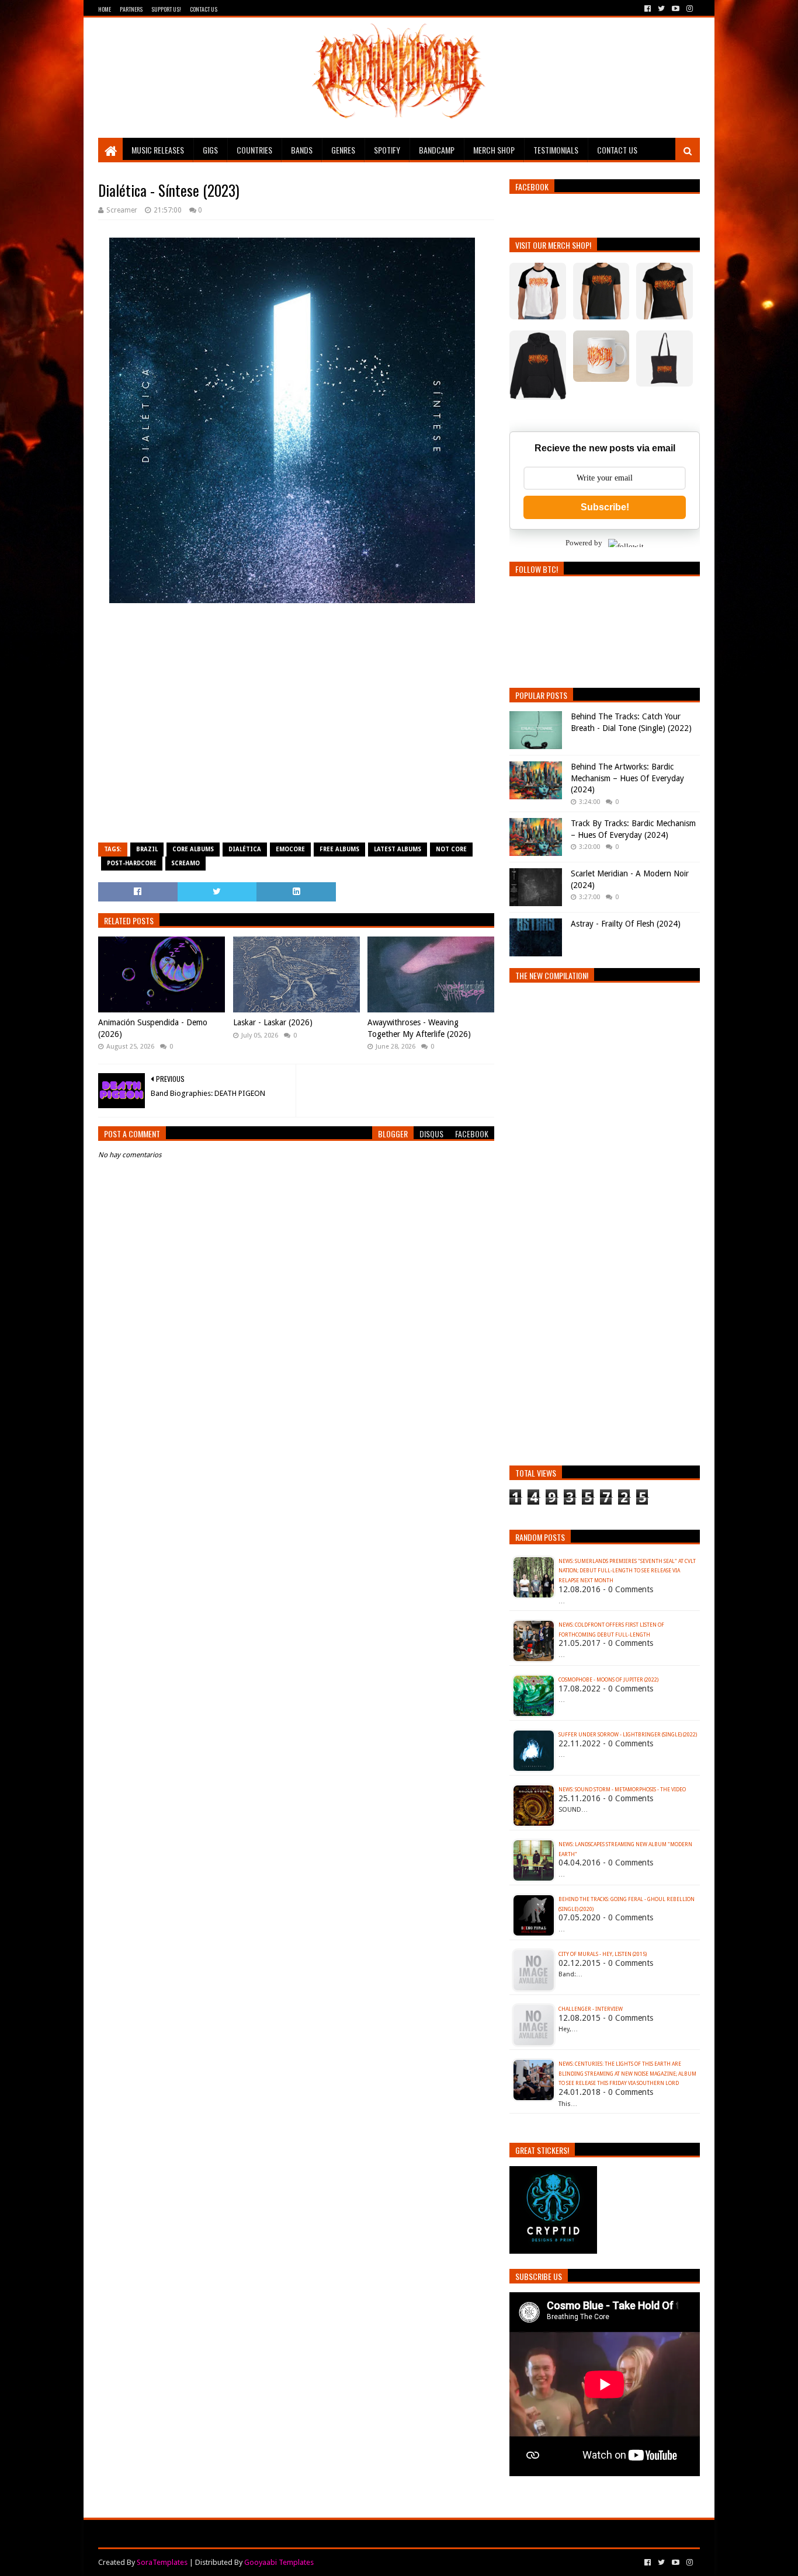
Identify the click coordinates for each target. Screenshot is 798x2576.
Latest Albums (398, 849)
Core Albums (193, 849)
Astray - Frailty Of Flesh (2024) (626, 924)
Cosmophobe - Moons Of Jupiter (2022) (608, 1680)
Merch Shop (494, 150)
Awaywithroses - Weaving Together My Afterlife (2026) (419, 1028)
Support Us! (166, 9)
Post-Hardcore (132, 863)
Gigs (210, 150)
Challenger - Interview (591, 2009)
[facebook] (648, 9)
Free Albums (339, 849)
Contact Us (204, 9)
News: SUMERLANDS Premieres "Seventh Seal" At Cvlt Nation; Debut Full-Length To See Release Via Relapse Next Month (627, 1571)
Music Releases (158, 150)
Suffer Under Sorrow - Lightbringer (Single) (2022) (628, 1735)
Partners (131, 9)
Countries (254, 150)
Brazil (147, 849)
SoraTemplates (162, 2562)
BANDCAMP (437, 150)
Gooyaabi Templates (279, 2562)
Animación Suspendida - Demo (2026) (153, 1028)
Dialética (245, 849)
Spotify (387, 150)
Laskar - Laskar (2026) (273, 1022)
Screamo (185, 863)
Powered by (584, 543)
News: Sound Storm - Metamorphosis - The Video (622, 1790)
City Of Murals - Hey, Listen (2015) (603, 1954)
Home (105, 9)
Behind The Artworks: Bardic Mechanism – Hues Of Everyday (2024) (627, 778)
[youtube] (676, 9)
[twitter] (661, 9)
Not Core (451, 849)
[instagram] (688, 9)
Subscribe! (605, 507)
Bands (302, 150)
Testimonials (556, 150)
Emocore (290, 849)
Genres (343, 150)
